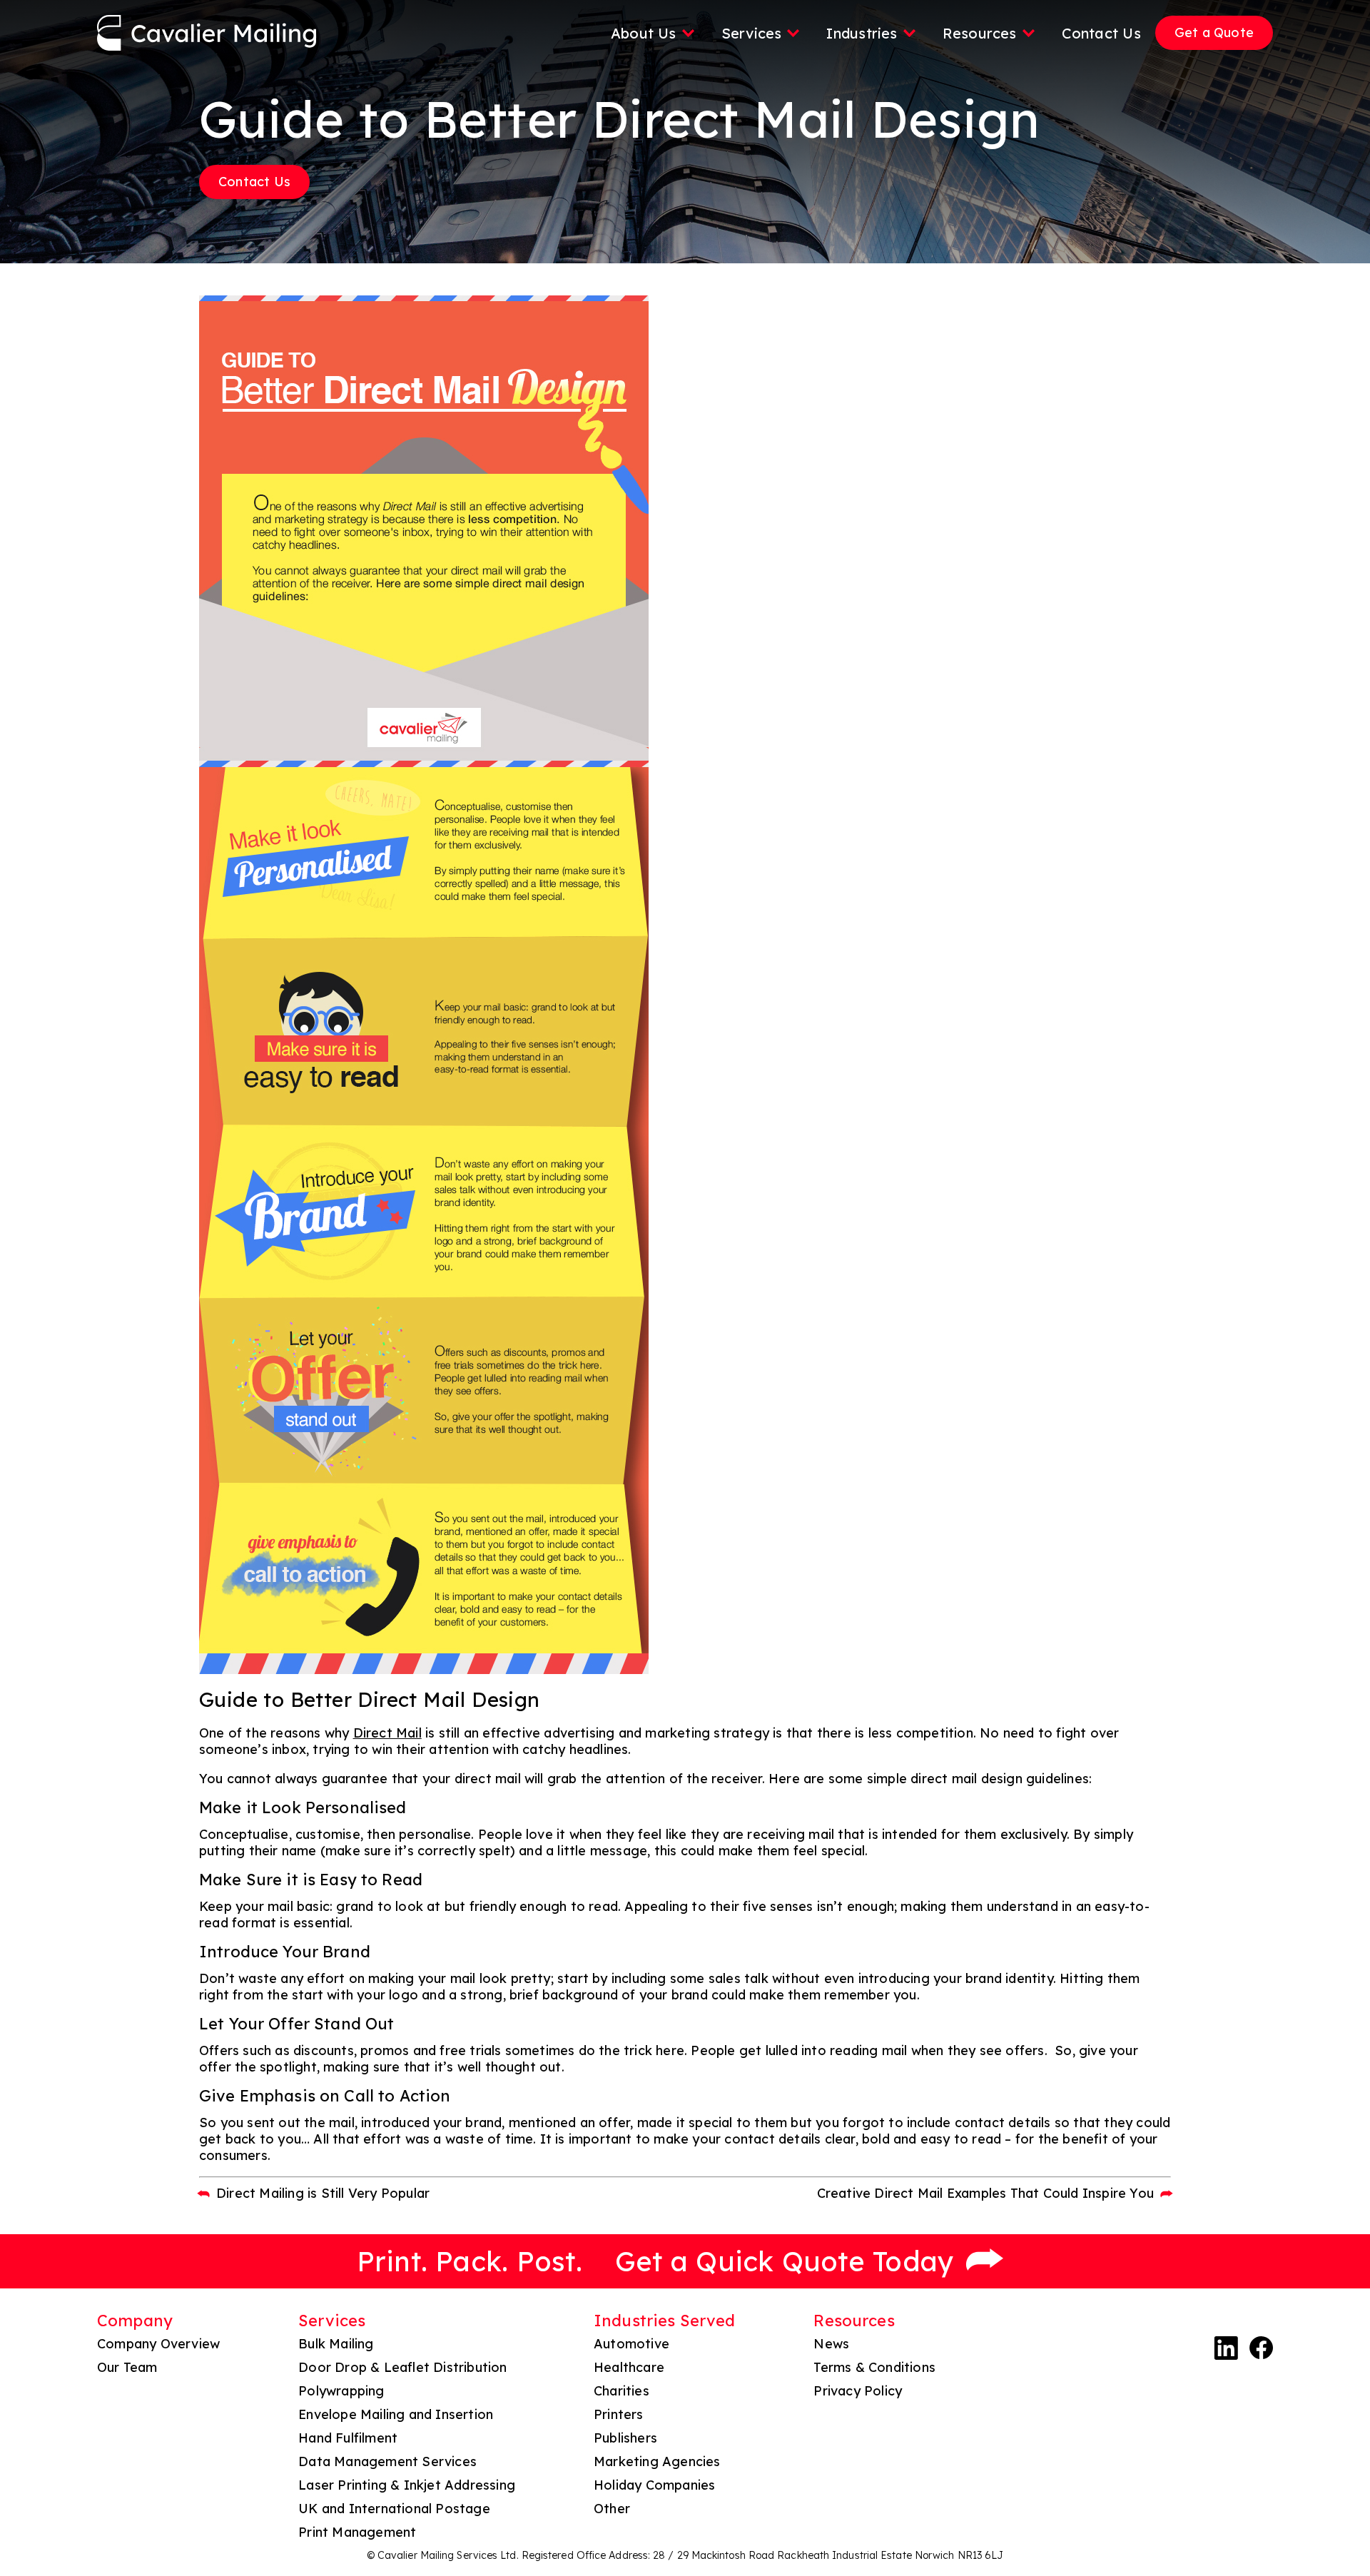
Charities (621, 2391)
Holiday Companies (654, 2485)
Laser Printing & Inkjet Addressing (407, 2485)
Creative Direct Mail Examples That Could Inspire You (985, 2193)
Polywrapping (341, 2391)
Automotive (631, 2344)
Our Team (127, 2367)
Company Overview (158, 2344)
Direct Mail (387, 1733)
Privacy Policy (858, 2391)
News (831, 2344)
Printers (619, 2414)
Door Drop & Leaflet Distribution (402, 2367)
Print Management (357, 2532)
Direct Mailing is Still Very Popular (323, 2193)
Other (612, 2509)
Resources (980, 33)
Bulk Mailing (336, 2344)
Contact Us (1101, 33)
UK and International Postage (394, 2509)
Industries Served (664, 2321)
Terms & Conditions (874, 2367)
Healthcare (629, 2367)
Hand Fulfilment (348, 2438)
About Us (644, 33)
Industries (862, 33)
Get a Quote (1214, 32)
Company (135, 2321)
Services (752, 33)
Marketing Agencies (657, 2461)
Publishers (625, 2438)
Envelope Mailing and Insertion (396, 2414)
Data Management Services (387, 2461)
